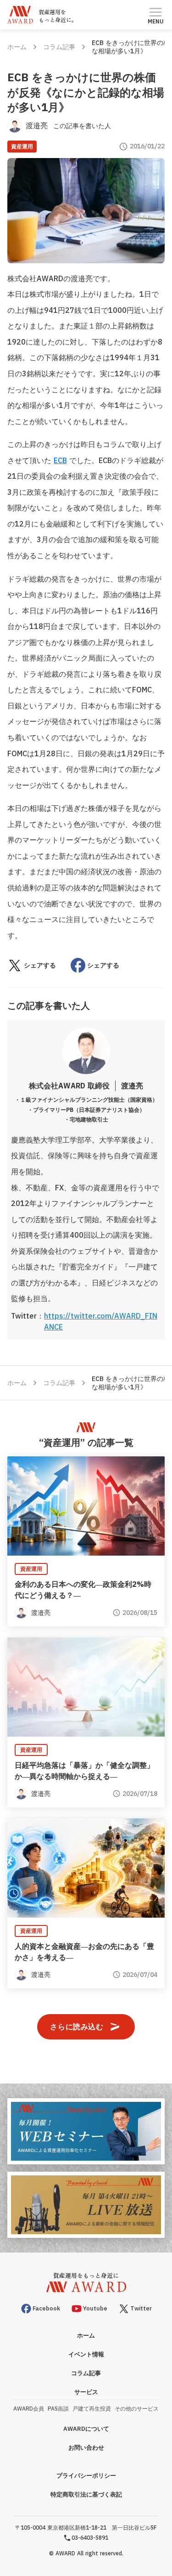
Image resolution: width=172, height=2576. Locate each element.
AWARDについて (86, 2429)
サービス (86, 2392)
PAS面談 (58, 2409)
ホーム (17, 47)
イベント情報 (86, 2354)
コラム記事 (59, 47)
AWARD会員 (29, 2409)
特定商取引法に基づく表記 (86, 2494)
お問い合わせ (86, 2448)
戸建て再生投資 (92, 2409)
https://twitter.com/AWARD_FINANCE (101, 1321)
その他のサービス (137, 2409)
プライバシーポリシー (86, 2476)
